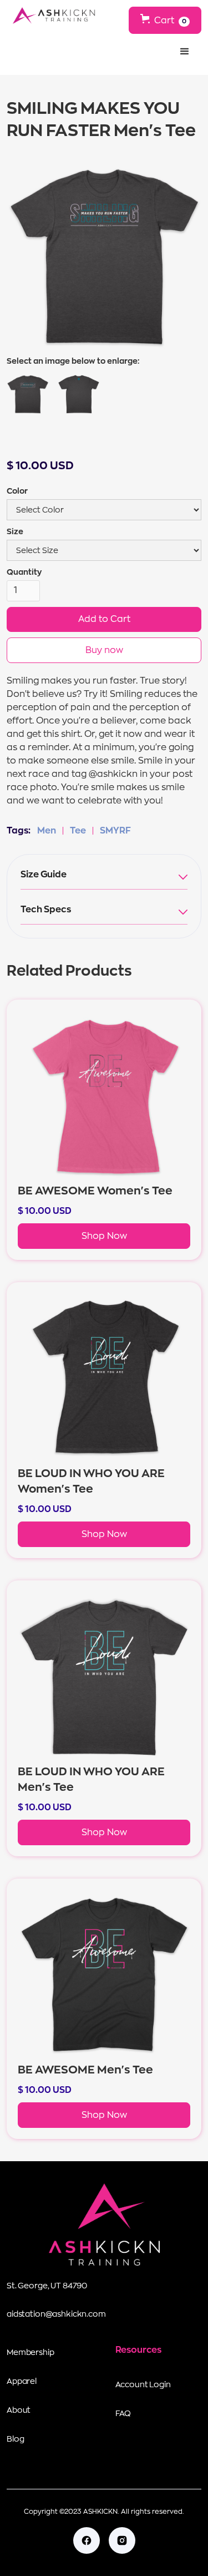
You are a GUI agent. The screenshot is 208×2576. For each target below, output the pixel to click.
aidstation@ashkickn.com (56, 2314)
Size (15, 531)
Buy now (104, 650)
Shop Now (104, 1236)
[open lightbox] (28, 394)
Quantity (24, 572)
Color (17, 491)
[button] (165, 20)
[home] (51, 16)
